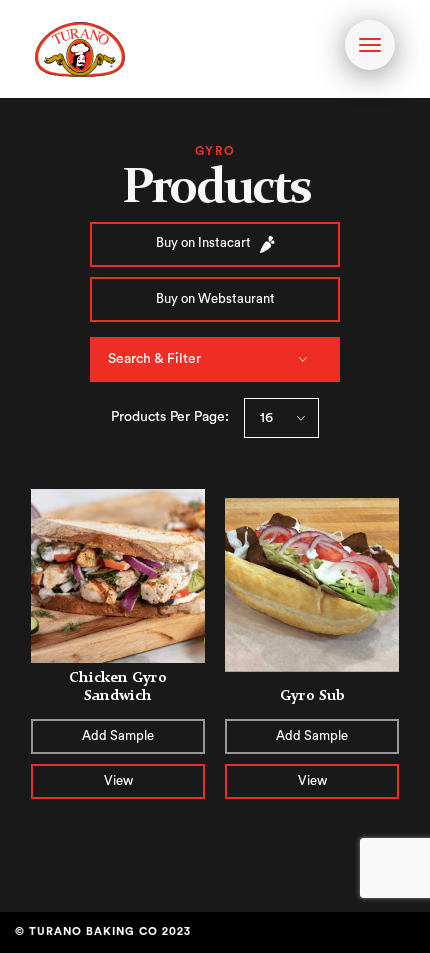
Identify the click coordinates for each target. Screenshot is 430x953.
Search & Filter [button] (154, 359)
